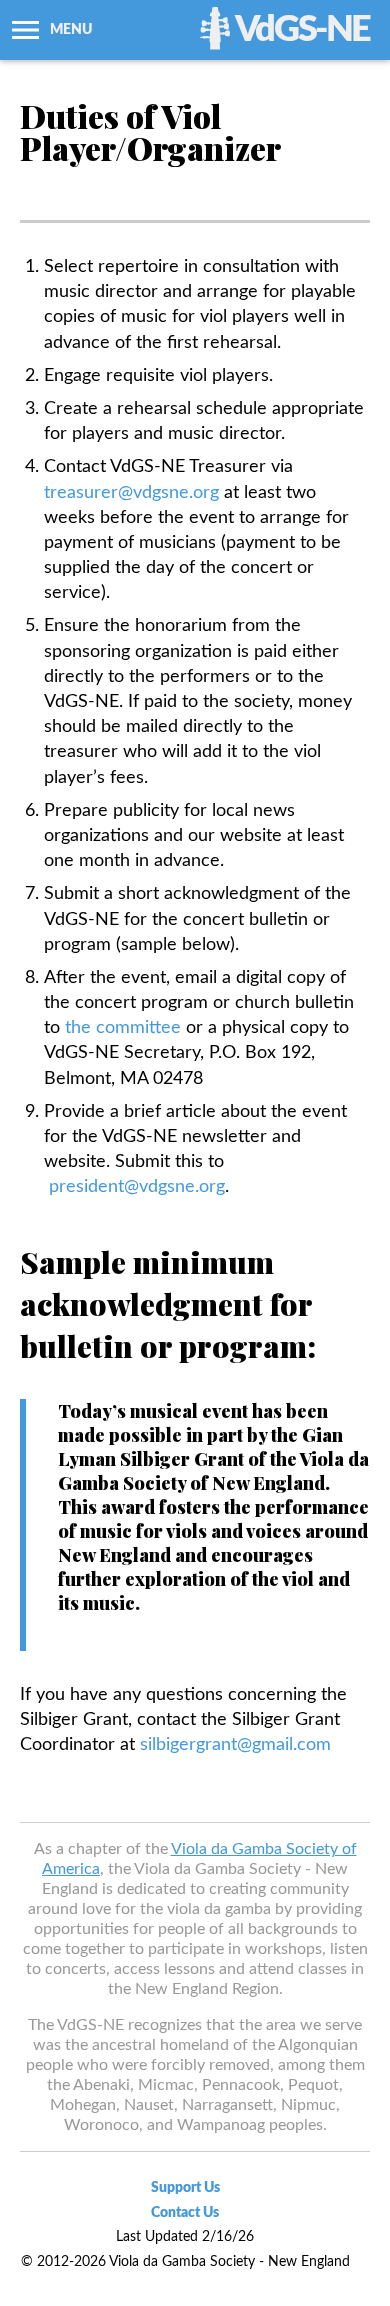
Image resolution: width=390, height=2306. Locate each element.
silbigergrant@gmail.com (235, 1745)
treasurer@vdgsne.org (131, 493)
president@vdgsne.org (137, 1187)
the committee (123, 1028)
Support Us (185, 2188)
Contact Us (185, 2213)
